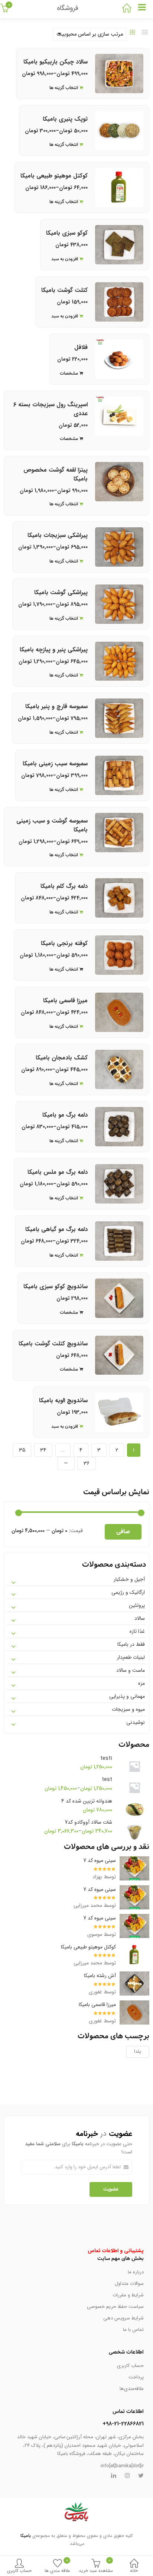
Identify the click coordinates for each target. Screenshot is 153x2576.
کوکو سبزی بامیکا (67, 233)
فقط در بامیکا (131, 1644)
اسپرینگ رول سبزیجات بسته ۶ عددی (51, 409)
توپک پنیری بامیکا (65, 119)
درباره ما (136, 2272)
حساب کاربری (19, 2571)
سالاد (140, 1618)
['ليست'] (145, 33)
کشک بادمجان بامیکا (62, 1058)
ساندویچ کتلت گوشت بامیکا (53, 1344)
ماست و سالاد (131, 1670)
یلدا (138, 2051)
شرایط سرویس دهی (123, 2318)
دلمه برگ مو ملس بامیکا (58, 1172)
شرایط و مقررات (128, 2295)
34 (43, 1450)
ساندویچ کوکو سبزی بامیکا (56, 1287)
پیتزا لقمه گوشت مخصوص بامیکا (56, 474)
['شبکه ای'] (133, 33)
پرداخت (136, 2377)
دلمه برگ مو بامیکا (65, 1115)
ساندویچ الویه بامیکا (63, 1401)
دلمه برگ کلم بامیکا (64, 886)
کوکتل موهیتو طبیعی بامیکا (54, 176)
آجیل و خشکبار (129, 1579)
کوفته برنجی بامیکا (64, 943)
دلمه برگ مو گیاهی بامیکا (56, 1229)
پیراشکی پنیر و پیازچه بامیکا (54, 650)
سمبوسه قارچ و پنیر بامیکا (56, 706)
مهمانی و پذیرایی (127, 1696)
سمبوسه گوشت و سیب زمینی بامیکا (52, 825)
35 (22, 1450)
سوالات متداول (129, 2284)
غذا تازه (137, 1631)
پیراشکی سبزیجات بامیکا (58, 535)
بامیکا (26, 2536)
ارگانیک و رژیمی (128, 1592)
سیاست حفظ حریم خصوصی (115, 2307)
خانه (134, 2571)
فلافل (81, 347)
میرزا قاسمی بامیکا (65, 1001)
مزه (141, 1683)
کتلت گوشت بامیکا (64, 290)
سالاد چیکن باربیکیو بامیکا (56, 62)
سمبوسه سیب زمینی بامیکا (55, 764)
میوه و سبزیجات (128, 1709)
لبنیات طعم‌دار (131, 1657)
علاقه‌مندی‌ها (132, 2389)
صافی (123, 1532)
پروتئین (137, 1605)
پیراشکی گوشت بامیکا (61, 592)
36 (87, 1463)
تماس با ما (133, 2330)
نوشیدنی (136, 1722)
